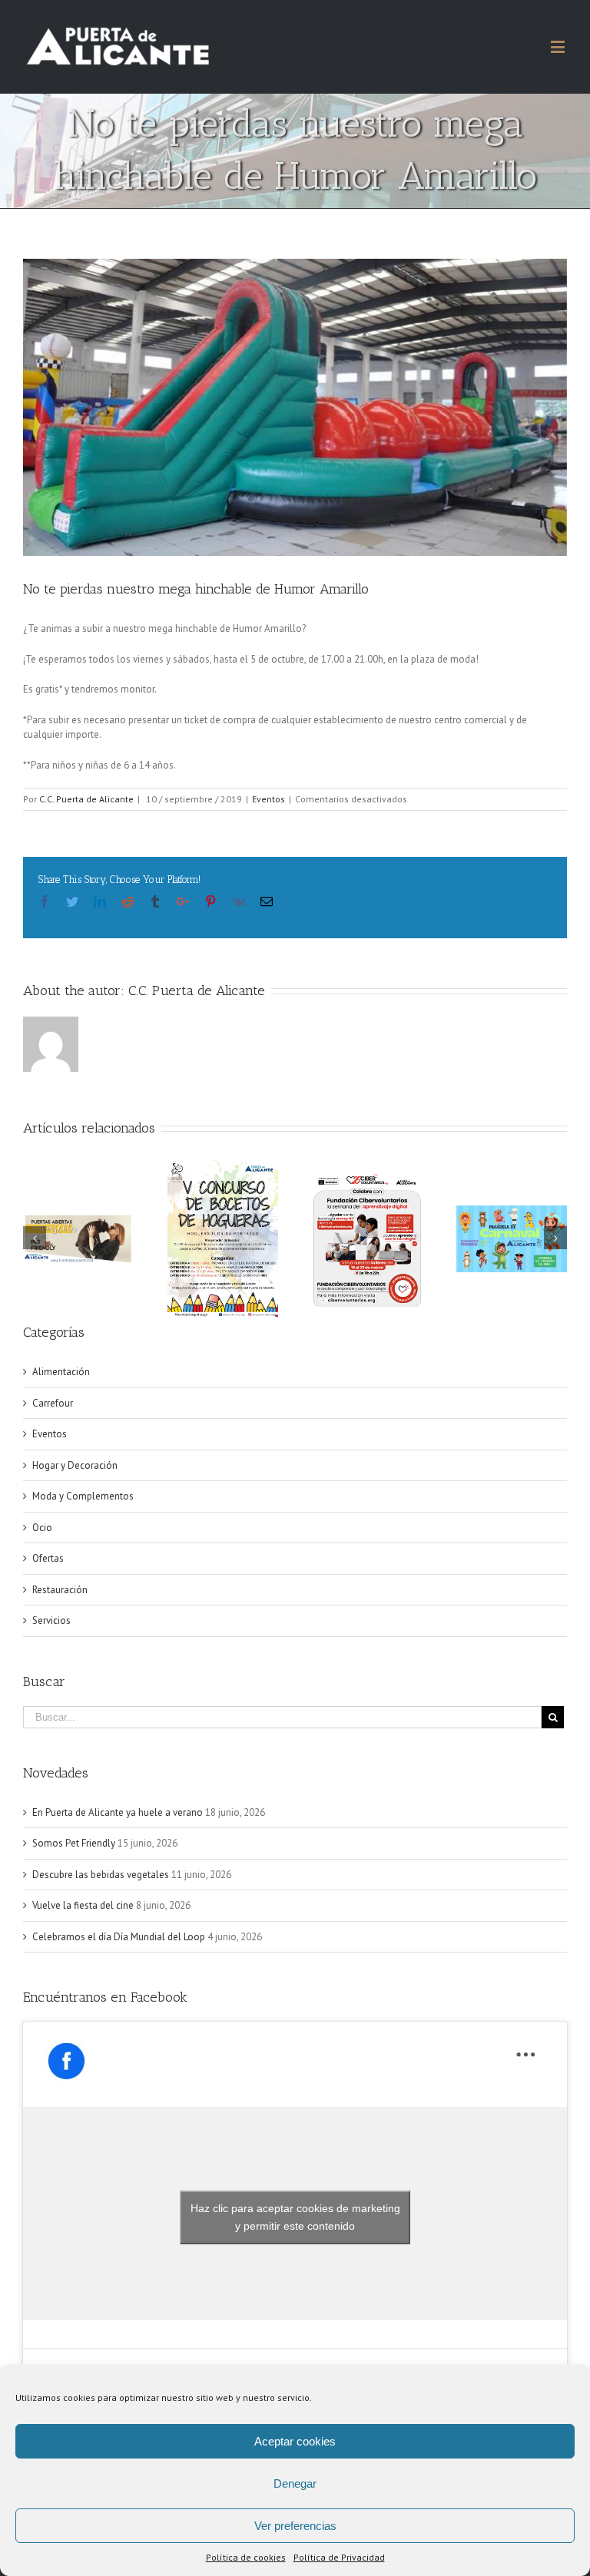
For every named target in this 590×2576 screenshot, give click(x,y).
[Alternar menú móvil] (559, 46)
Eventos (268, 799)
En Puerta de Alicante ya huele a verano (118, 1812)
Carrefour (53, 1403)
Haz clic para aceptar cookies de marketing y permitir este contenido (295, 2217)
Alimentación (61, 1372)
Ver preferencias (295, 2526)
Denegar (295, 2483)
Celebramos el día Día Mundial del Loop (119, 1937)
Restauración (60, 1590)
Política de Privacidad (339, 2557)
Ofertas (48, 1558)
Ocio (42, 1528)
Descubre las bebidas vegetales (101, 1875)
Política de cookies (246, 2557)
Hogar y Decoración (75, 1465)
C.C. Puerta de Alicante (86, 799)
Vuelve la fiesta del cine (83, 1905)
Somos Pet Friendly (74, 1843)
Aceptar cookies (295, 2441)
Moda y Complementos (83, 1496)
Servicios (51, 1620)
